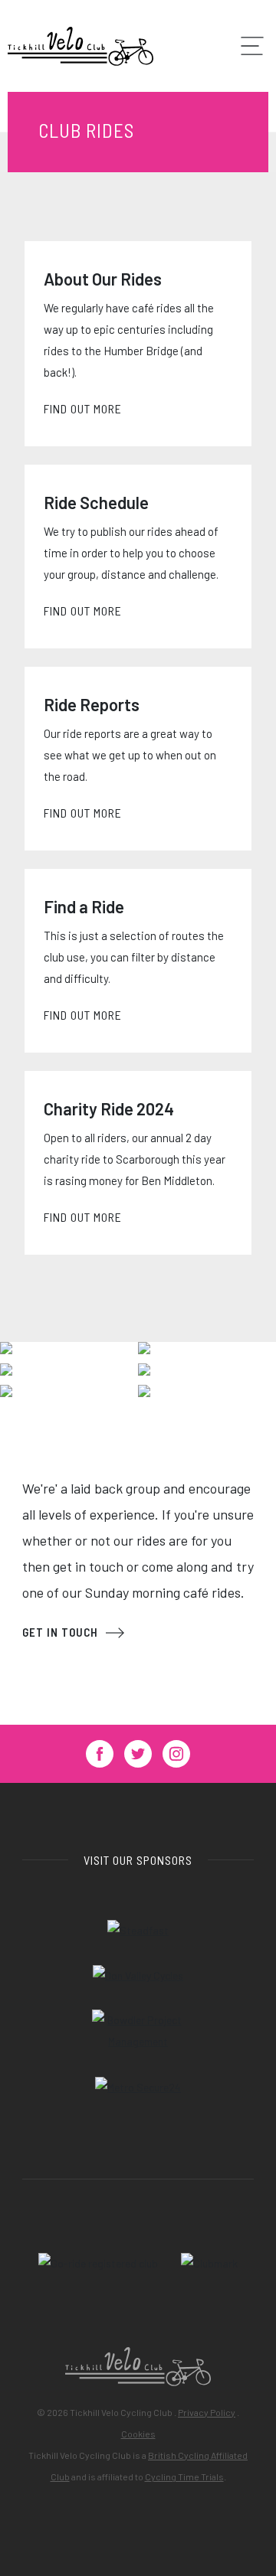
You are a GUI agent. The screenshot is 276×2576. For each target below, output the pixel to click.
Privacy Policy (207, 2412)
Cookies (138, 2434)
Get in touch (60, 1632)
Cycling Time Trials (184, 2476)
